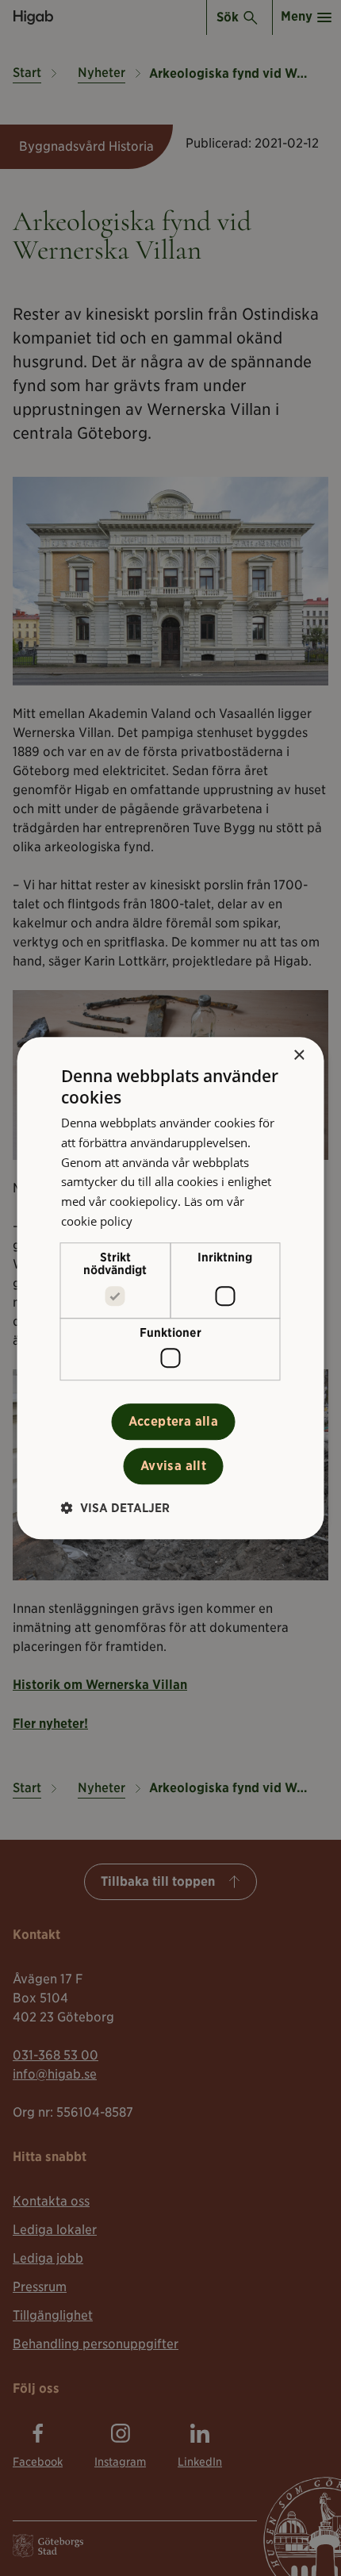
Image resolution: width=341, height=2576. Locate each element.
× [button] (299, 1056)
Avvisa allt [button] (173, 1466)
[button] (115, 1508)
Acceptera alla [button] (174, 1421)
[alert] (170, 1288)
